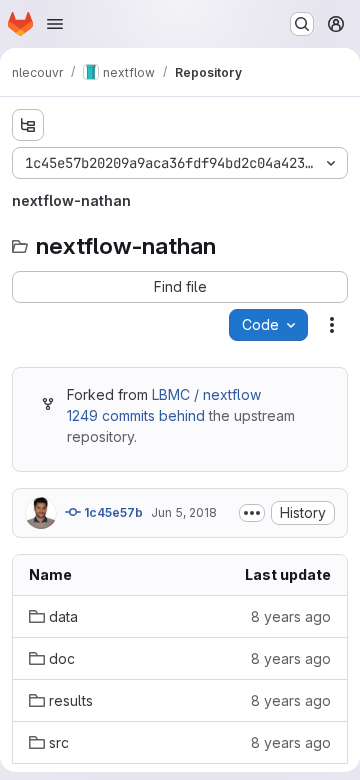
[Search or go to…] (302, 24)
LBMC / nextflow (206, 394)
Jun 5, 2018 (184, 512)
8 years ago (291, 616)
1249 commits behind (136, 415)
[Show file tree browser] (28, 125)
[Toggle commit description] (252, 513)
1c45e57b (112, 512)
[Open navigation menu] (55, 24)
